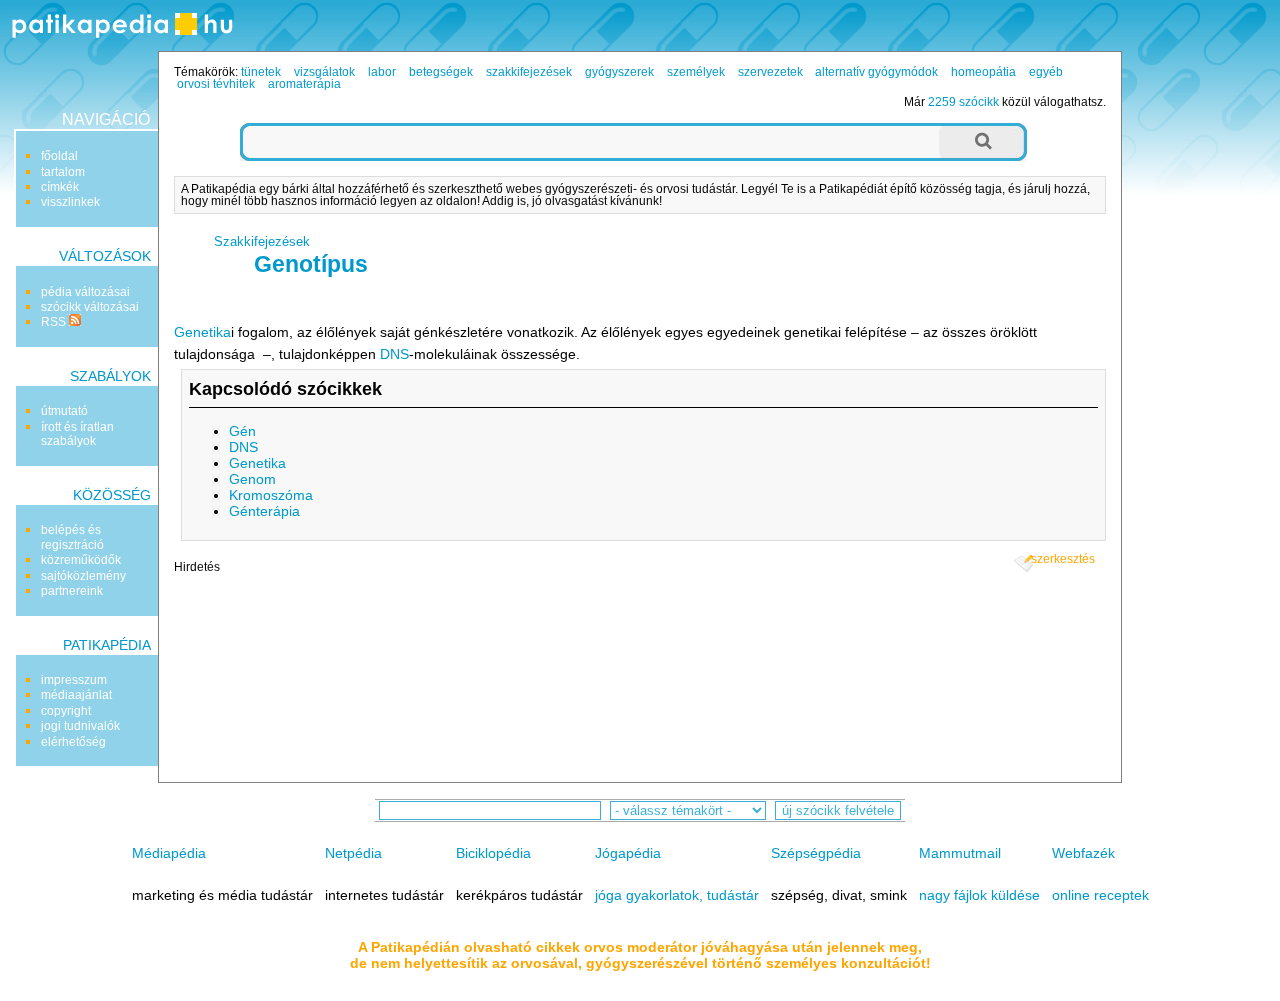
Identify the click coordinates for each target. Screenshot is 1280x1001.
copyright (66, 711)
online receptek (1100, 895)
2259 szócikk (963, 102)
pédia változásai (85, 292)
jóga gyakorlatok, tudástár (677, 895)
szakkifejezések (529, 72)
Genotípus (311, 264)
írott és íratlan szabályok (77, 434)
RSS (55, 322)
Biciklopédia (493, 853)
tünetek (261, 72)
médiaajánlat (76, 695)
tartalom (63, 172)
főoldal (59, 156)
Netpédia (353, 853)
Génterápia (264, 511)
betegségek (441, 72)
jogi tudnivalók (80, 726)
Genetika (202, 332)
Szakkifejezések (262, 241)
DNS (394, 354)
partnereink (72, 591)
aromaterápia (304, 84)
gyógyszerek (619, 72)
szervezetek (770, 72)
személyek (696, 72)
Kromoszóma (271, 495)
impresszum (74, 680)
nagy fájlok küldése (979, 895)
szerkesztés (1063, 559)
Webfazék (1083, 853)
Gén (242, 431)
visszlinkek (70, 202)
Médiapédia (169, 853)
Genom (252, 479)
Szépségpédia (816, 853)
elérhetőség (73, 742)
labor (382, 72)
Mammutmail (960, 853)
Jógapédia (628, 853)
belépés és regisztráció (72, 537)
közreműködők (81, 560)
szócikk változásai (90, 307)
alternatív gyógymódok (876, 72)
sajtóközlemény (83, 576)
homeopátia (983, 72)
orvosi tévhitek (216, 84)
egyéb (1046, 72)
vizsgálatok (324, 72)
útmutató (64, 411)
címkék (60, 187)
